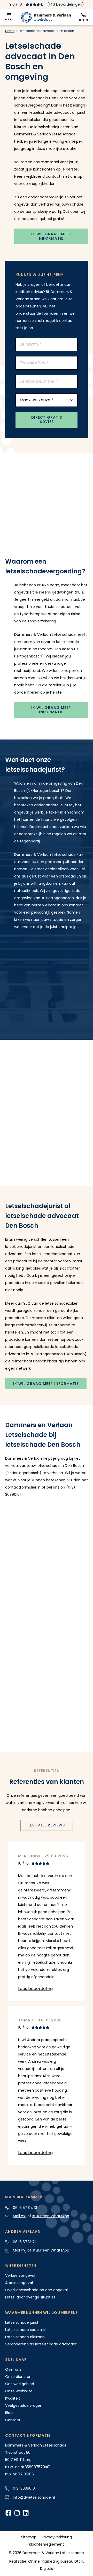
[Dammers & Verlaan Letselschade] (46, 17)
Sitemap (29, 2537)
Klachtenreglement (47, 2544)
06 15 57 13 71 (24, 2242)
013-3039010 (24, 2488)
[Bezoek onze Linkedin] (26, 2514)
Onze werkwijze (19, 2391)
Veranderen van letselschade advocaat (41, 2344)
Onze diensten (18, 2377)
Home (10, 31)
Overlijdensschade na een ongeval (36, 2290)
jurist (81, 112)
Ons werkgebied (20, 2384)
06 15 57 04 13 (25, 2208)
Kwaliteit (13, 2398)
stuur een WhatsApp (51, 2216)
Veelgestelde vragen (24, 2406)
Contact (13, 2420)
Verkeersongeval (20, 2276)
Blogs (10, 2413)
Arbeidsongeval (19, 2283)
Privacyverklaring (57, 2537)
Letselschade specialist (26, 2330)
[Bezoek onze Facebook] (8, 2514)
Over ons (13, 2369)
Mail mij (20, 2216)
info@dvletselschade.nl (34, 2497)
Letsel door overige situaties (30, 2297)
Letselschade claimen (25, 2337)
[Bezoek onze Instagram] (17, 2514)
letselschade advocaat (50, 112)
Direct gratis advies (47, 420)
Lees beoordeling (35, 1989)
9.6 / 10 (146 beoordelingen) (47, 4)
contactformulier (21, 1487)
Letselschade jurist (22, 2322)
